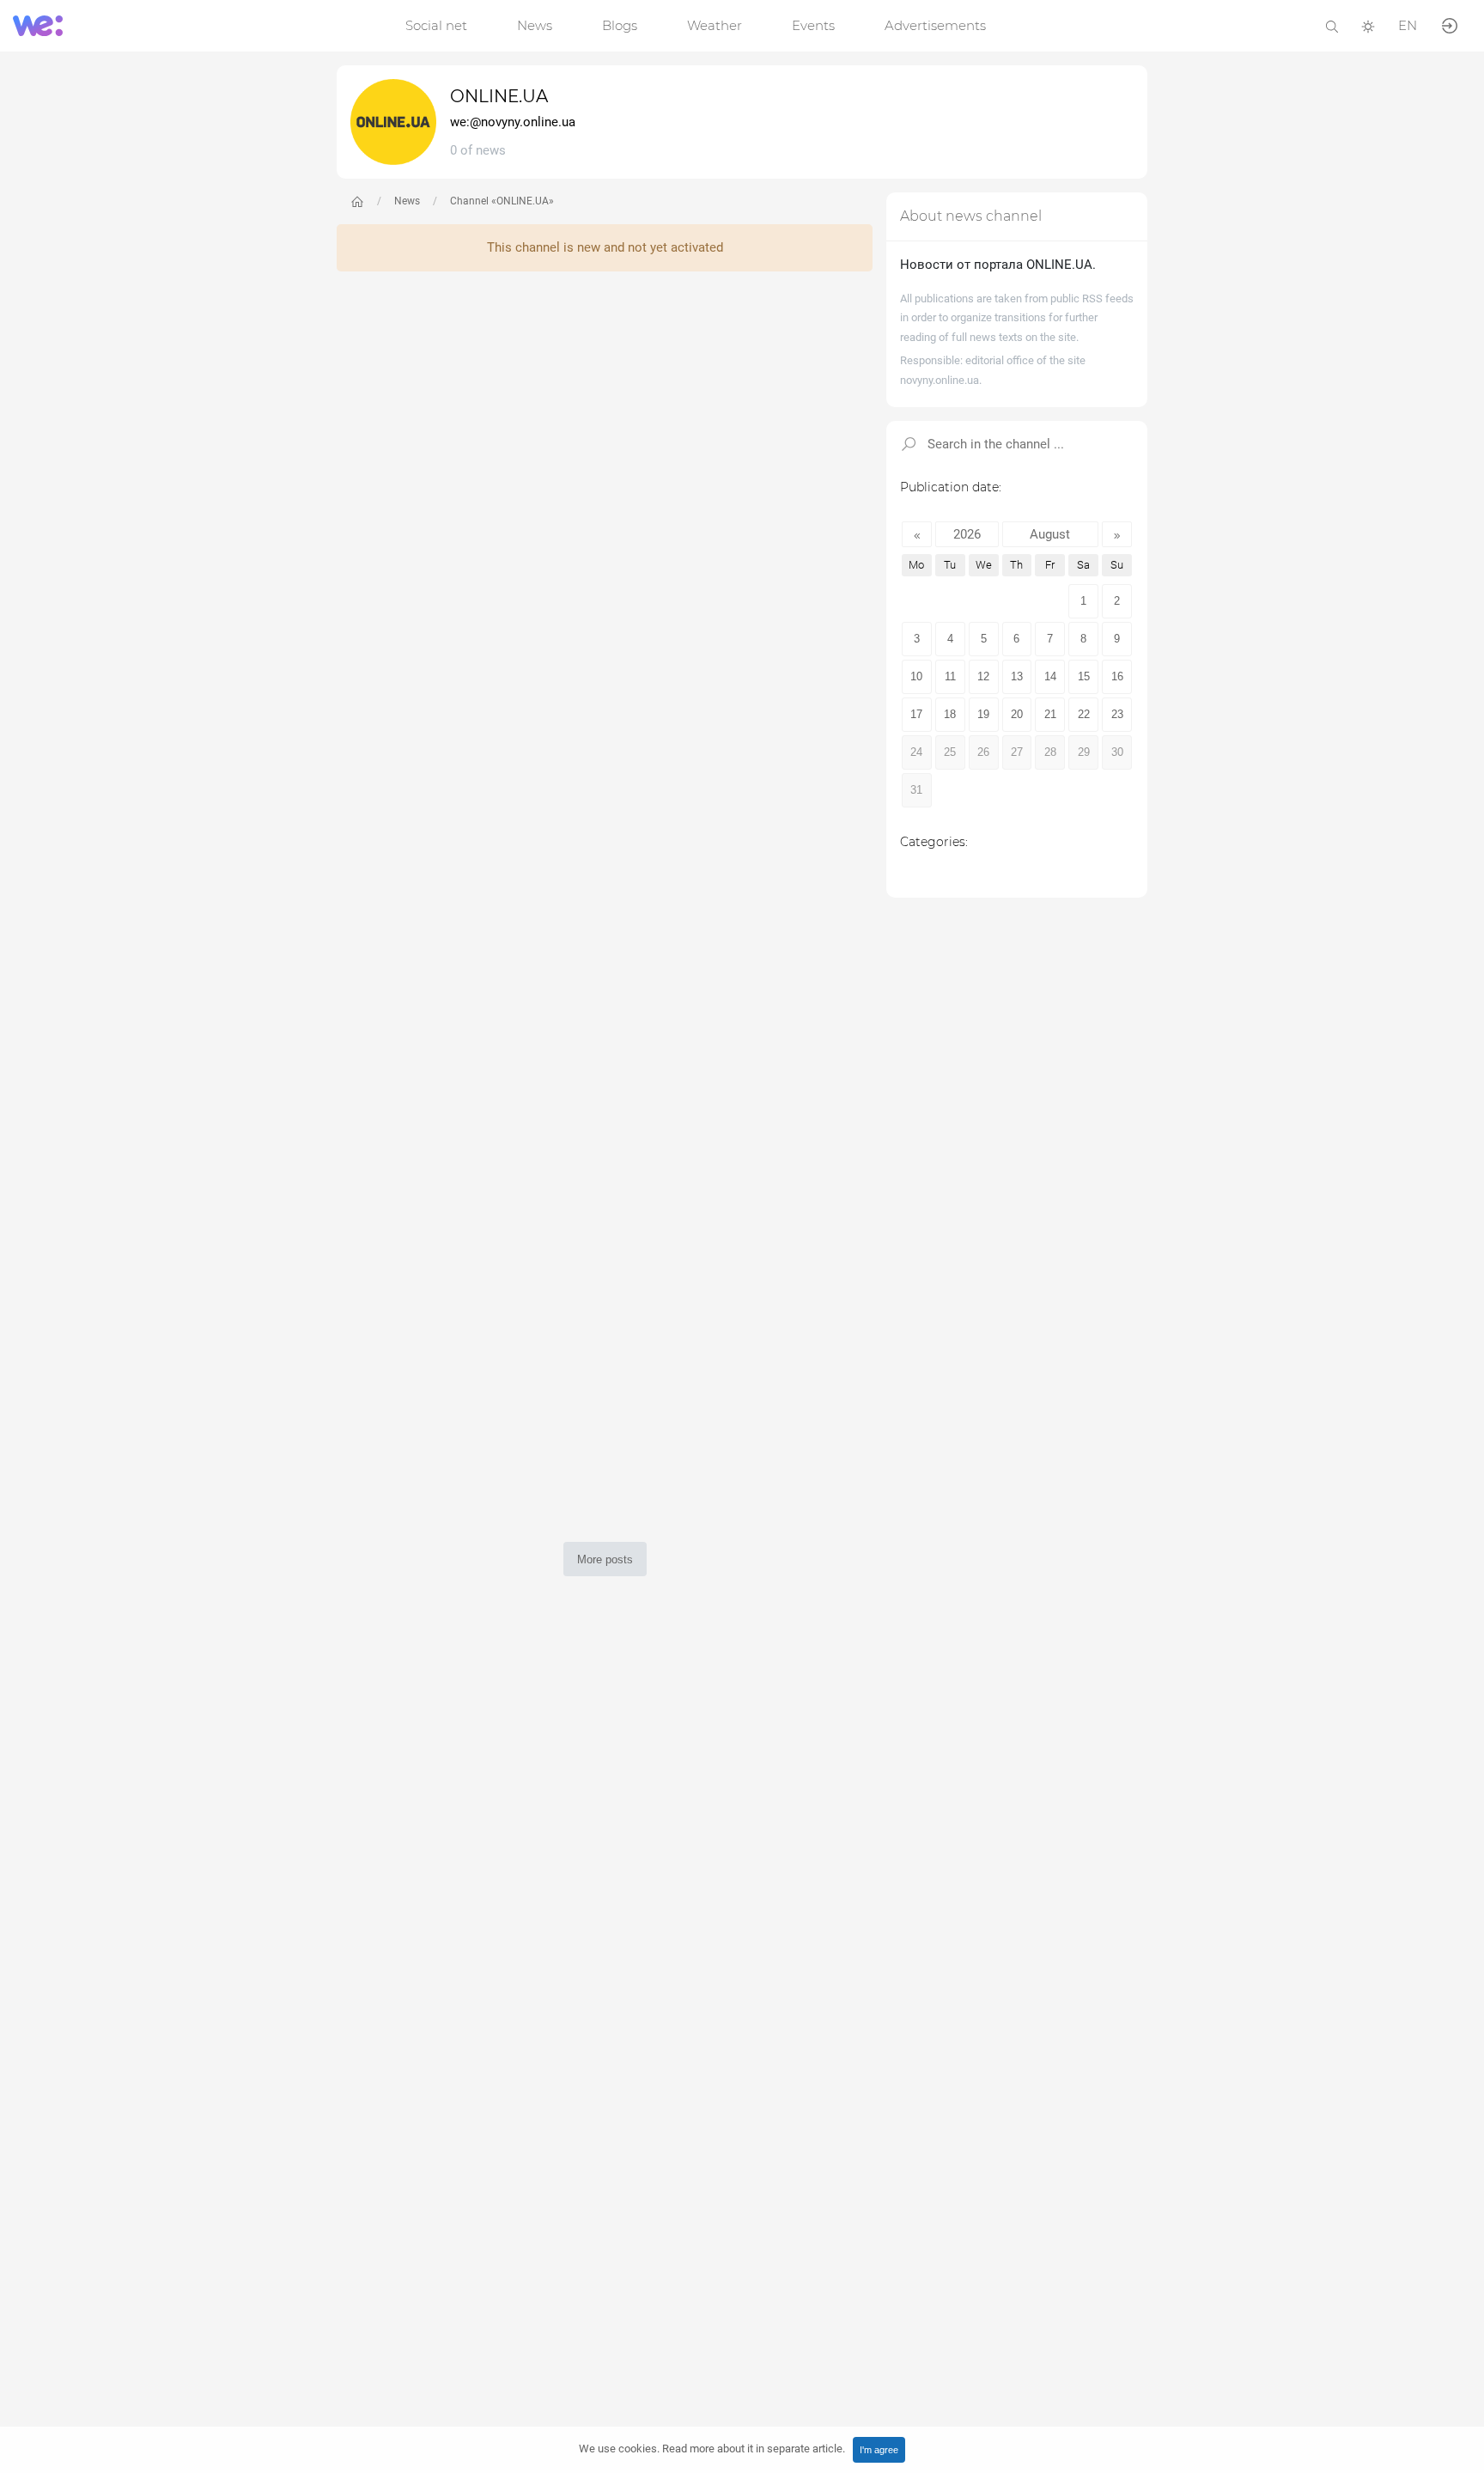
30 (1117, 752)
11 (950, 676)
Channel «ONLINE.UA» (502, 201)
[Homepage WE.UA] (357, 202)
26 (983, 752)
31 (916, 790)
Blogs (620, 25)
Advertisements (935, 25)
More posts (605, 1559)
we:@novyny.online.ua (513, 122)
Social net (436, 25)
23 (1117, 714)
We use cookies (712, 2449)
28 (1050, 752)
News (535, 25)
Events (813, 25)
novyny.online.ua (940, 380)
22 (1084, 714)
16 (1117, 676)
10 (916, 676)
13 (1017, 676)
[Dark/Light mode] (1368, 25)
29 (1084, 752)
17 (916, 714)
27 (1017, 752)
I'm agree (879, 2450)
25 (950, 752)
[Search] (1332, 25)
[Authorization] (1450, 24)
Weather (715, 25)
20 (1017, 714)
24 (916, 752)
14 (1050, 676)
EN (1408, 25)
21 (1050, 714)
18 (950, 714)
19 (983, 714)
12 (983, 676)
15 (1084, 676)
